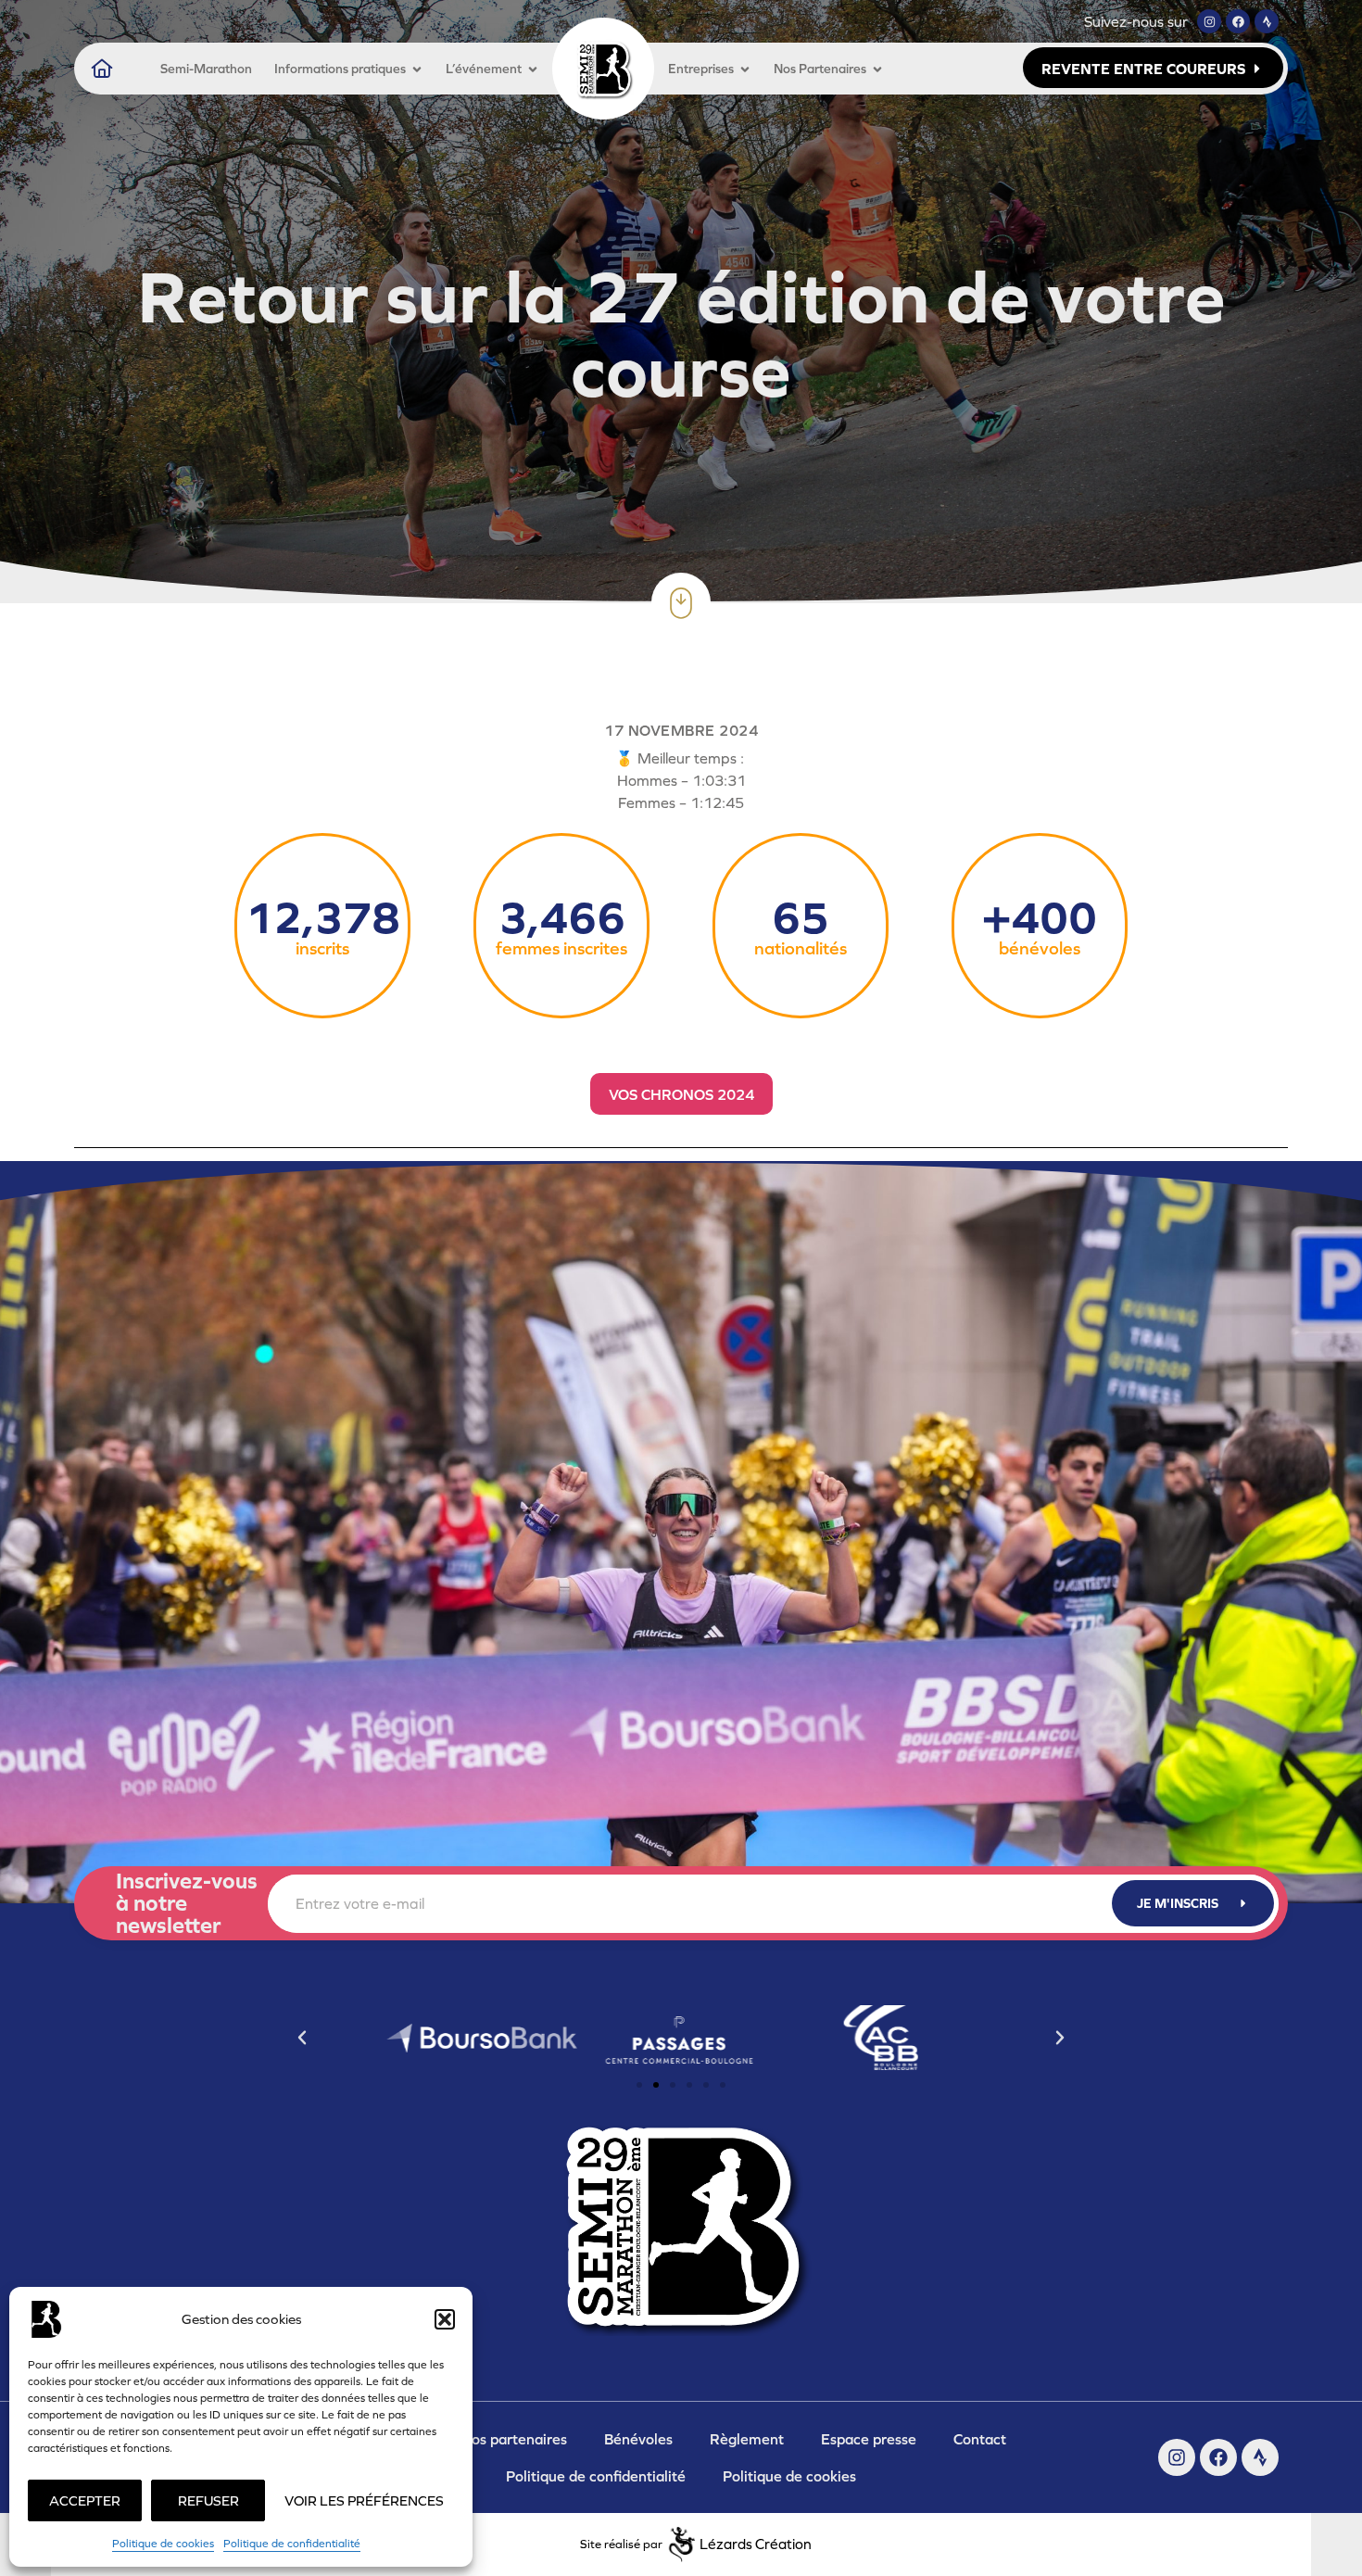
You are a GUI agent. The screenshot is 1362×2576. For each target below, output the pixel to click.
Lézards (756, 2544)
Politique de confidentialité (292, 2544)
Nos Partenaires (820, 69)
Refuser (208, 2500)
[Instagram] (1209, 21)
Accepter (85, 2500)
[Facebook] (1238, 21)
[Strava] (1267, 21)
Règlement (747, 2439)
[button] (445, 2319)
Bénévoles (638, 2439)
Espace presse (869, 2439)
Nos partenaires (514, 2439)
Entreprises (701, 69)
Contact (980, 2439)
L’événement (484, 69)
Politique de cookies (163, 2544)
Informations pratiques (340, 69)
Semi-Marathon (206, 69)
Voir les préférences (364, 2500)
